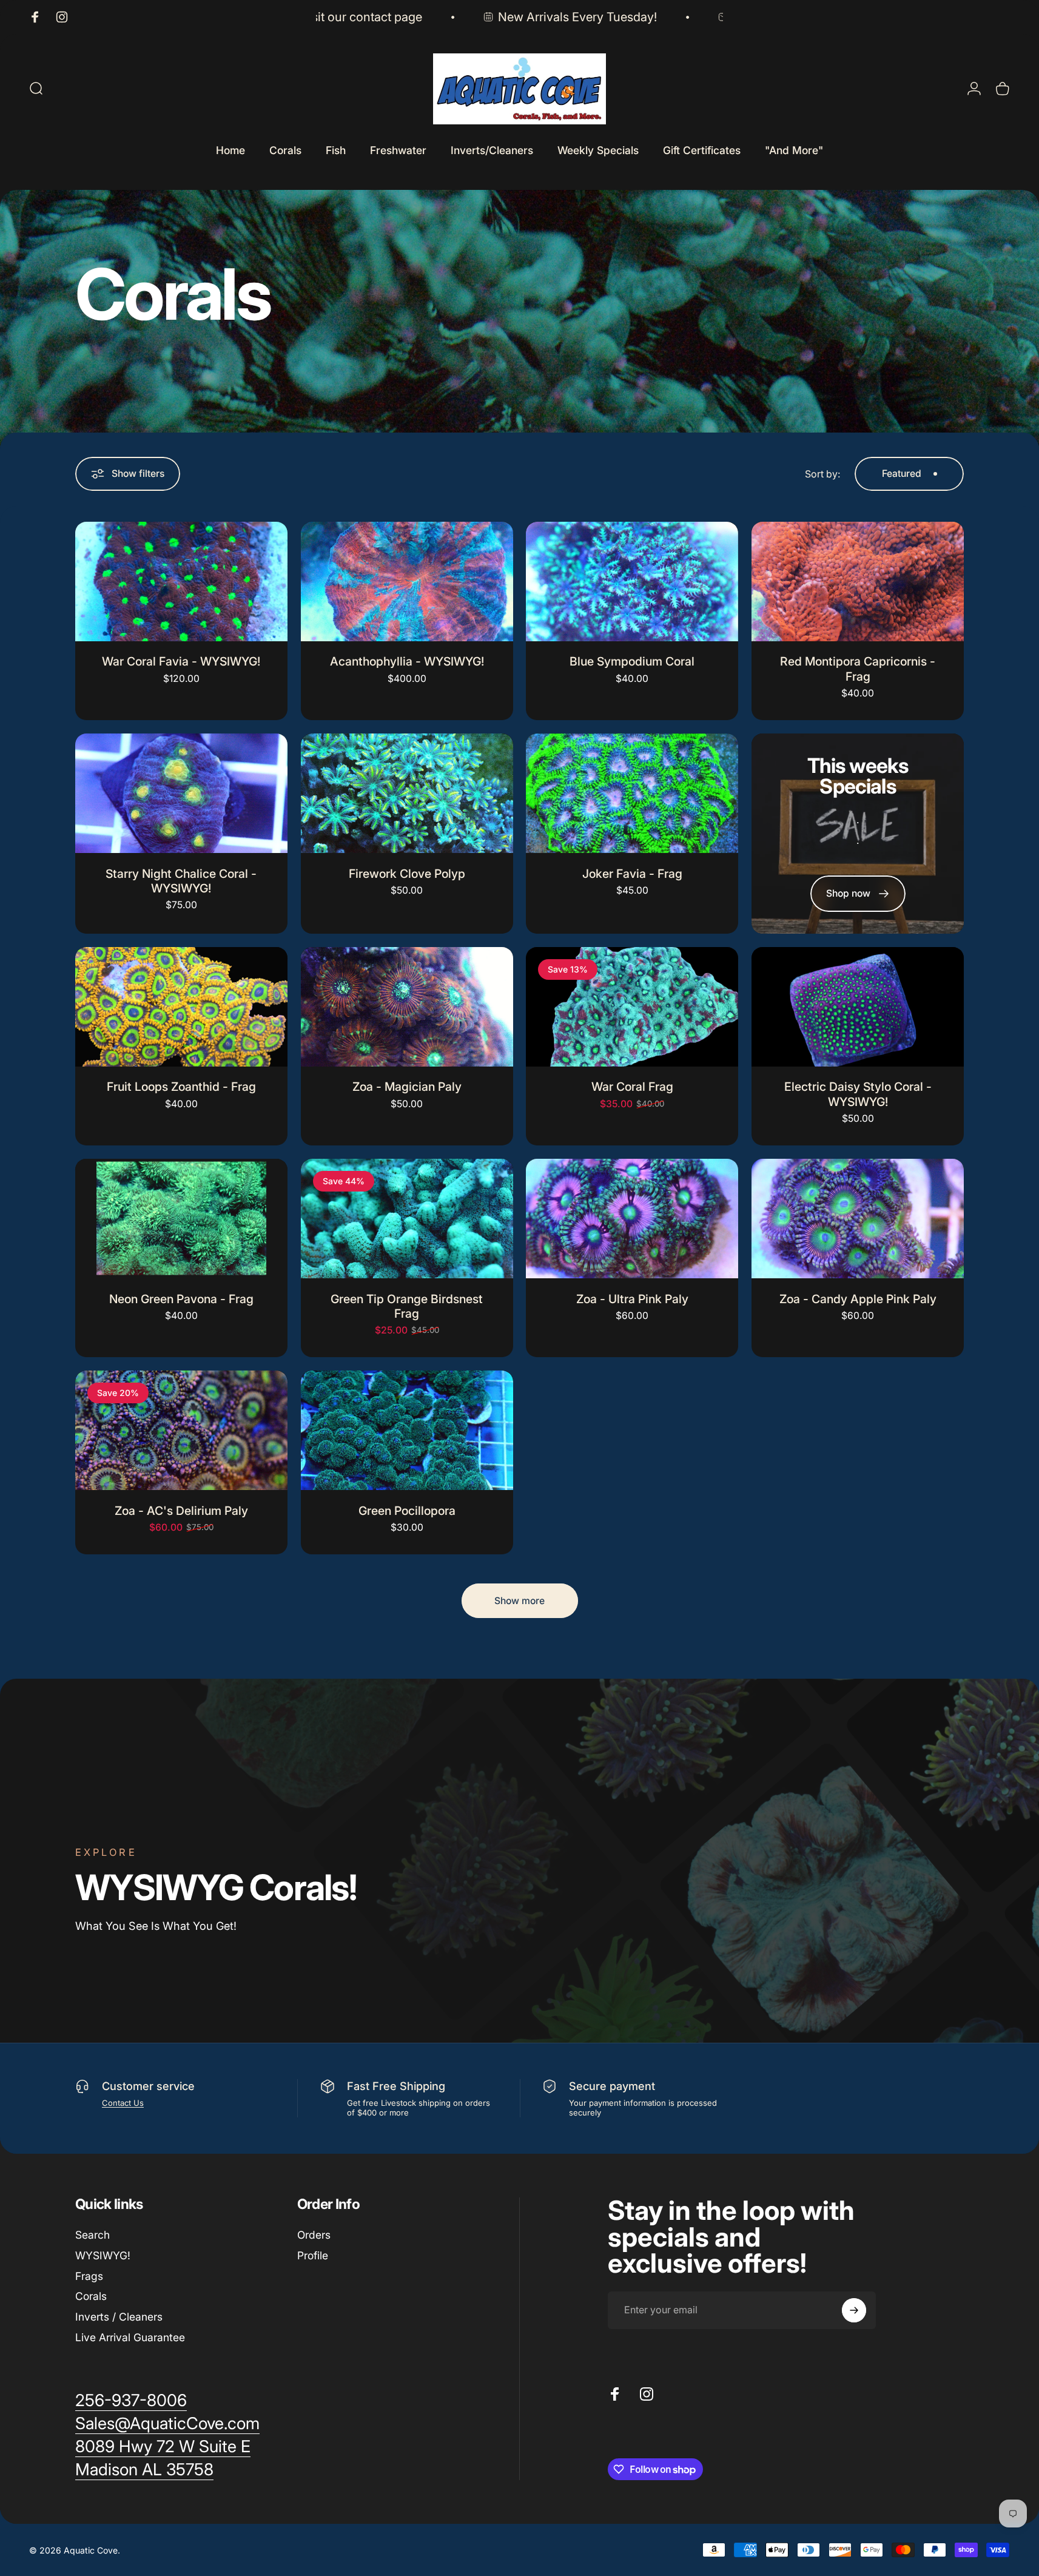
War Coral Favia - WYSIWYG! (181, 661)
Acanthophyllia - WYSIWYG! (407, 661)
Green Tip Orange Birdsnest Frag (407, 1306)
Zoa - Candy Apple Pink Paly (858, 1299)
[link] (163, 2447)
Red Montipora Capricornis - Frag (858, 669)
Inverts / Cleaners (119, 2317)
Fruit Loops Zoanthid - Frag (181, 1087)
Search (92, 2235)
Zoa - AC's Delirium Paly (181, 1511)
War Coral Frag (632, 1087)
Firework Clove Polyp (407, 874)
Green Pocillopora (407, 1511)
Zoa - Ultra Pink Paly (632, 1299)
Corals (91, 2296)
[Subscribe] (854, 2310)
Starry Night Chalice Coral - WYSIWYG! (181, 881)
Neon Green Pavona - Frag (181, 1299)
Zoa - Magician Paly (407, 1087)
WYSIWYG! (103, 2255)
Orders (314, 2235)
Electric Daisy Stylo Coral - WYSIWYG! (858, 1094)
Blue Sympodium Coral (632, 661)
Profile (313, 2255)
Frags (89, 2276)
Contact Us (123, 2103)
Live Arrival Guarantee (130, 2337)
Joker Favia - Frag (632, 874)
